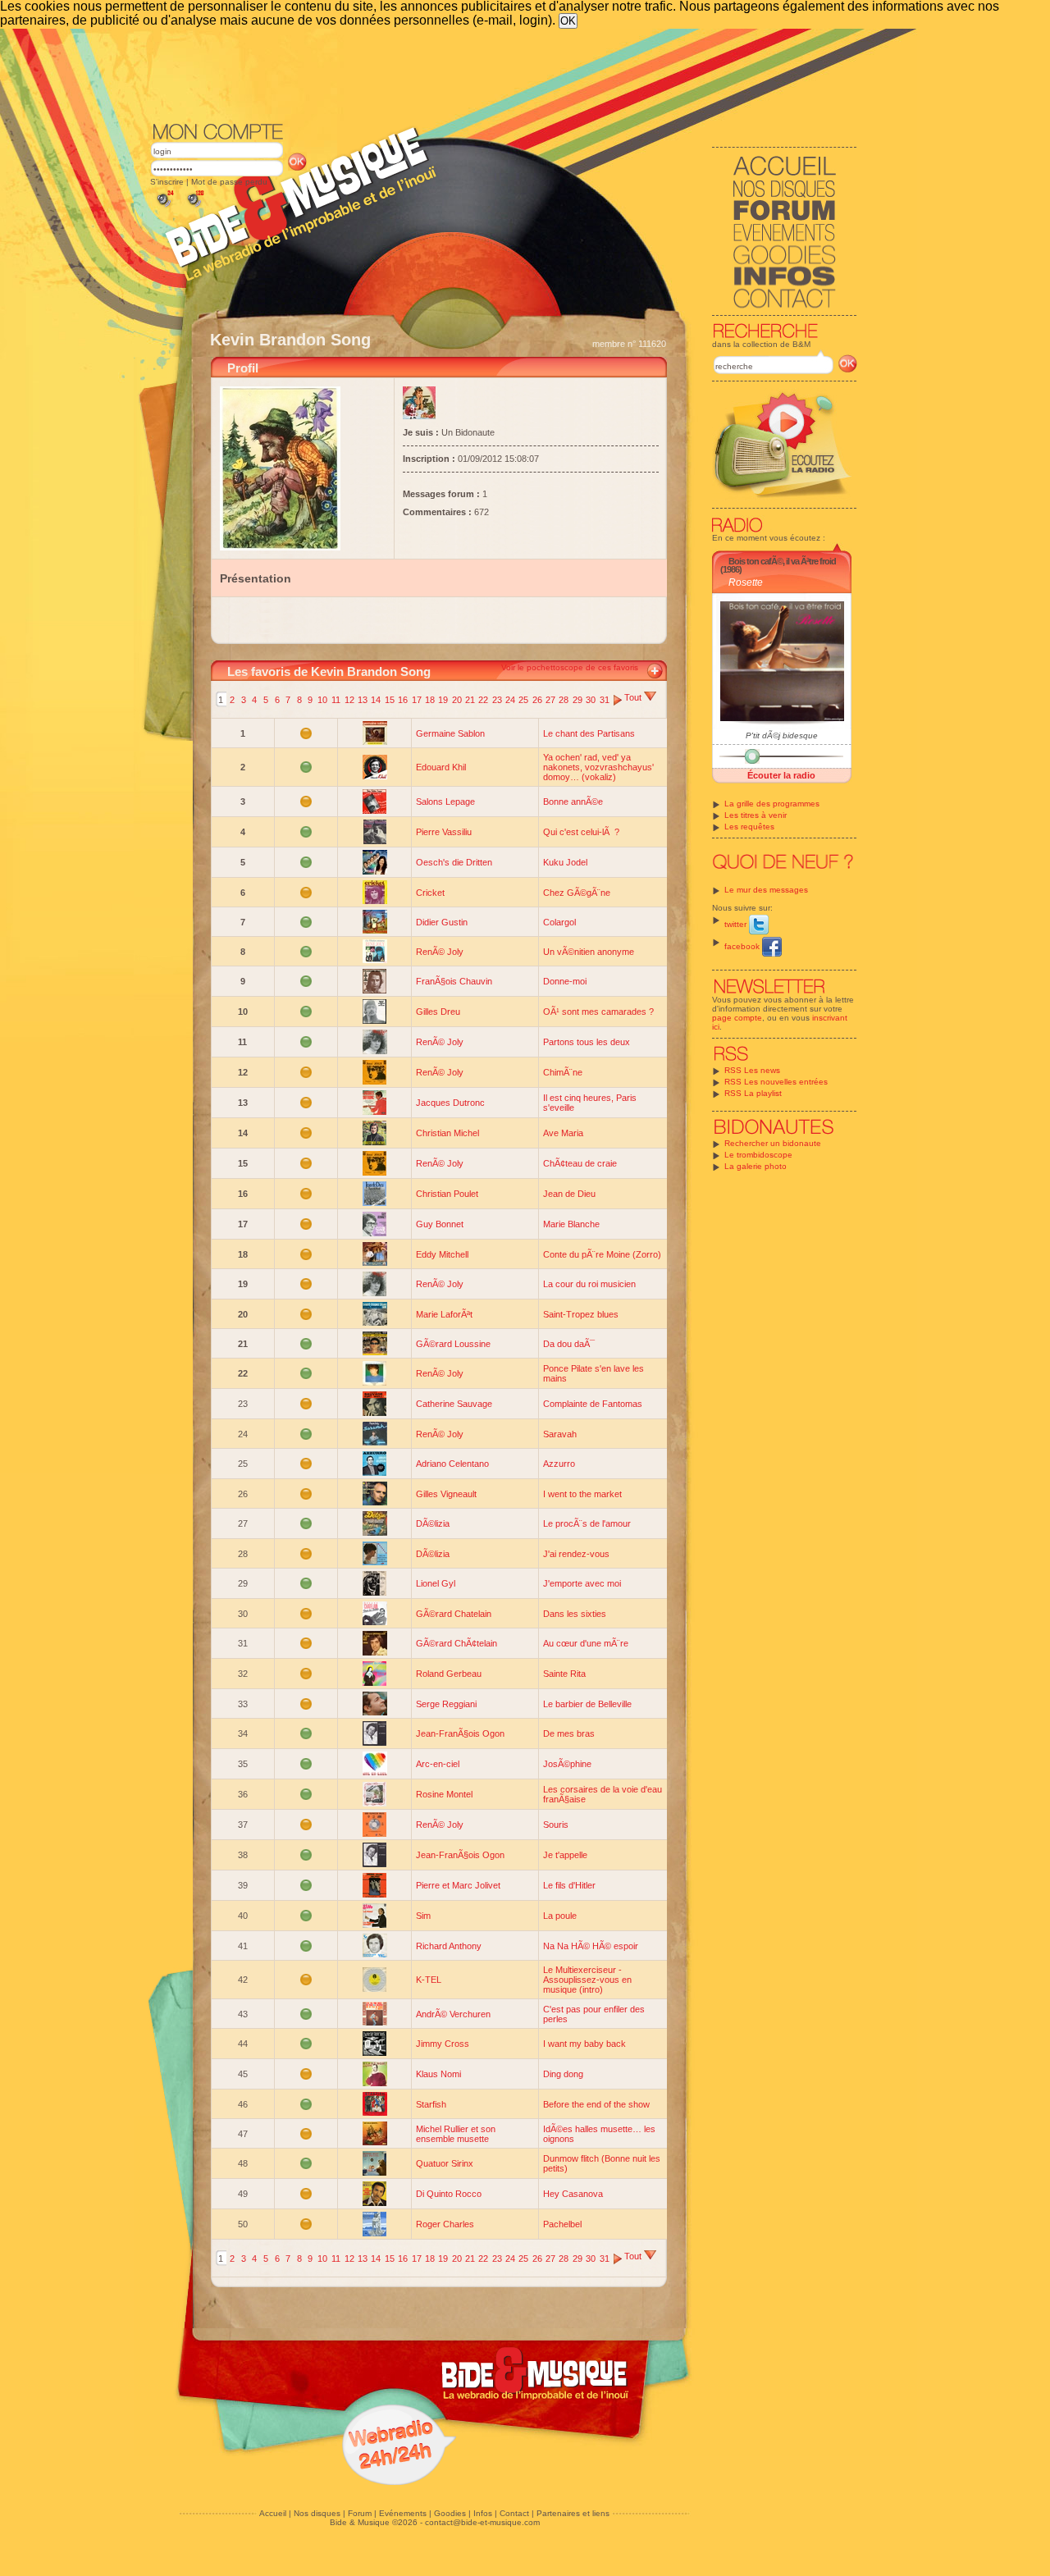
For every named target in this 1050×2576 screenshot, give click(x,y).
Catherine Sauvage (454, 1404)
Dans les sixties (575, 1614)
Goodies (450, 2513)
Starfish (431, 2104)
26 (537, 700)
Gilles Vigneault (446, 1494)
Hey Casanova (573, 2194)
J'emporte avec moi (582, 1583)
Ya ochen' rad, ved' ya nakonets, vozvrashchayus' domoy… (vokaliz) (598, 767)
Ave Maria (563, 1133)
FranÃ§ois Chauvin (454, 981)
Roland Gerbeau (449, 1674)
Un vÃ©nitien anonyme (589, 952)
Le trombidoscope (758, 1155)
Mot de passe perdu (229, 182)
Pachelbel (562, 2224)
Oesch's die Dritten (454, 862)
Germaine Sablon (450, 733)
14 (376, 700)
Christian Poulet (447, 1194)
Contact (514, 2513)
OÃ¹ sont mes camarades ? (598, 1012)
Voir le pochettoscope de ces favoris (570, 667)
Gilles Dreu (438, 1012)
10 (322, 700)
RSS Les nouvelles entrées (776, 1082)
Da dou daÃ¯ (569, 1344)
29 (577, 700)
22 (483, 700)
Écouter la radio (781, 775)
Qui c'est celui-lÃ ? (581, 832)
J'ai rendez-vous (576, 1554)
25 (523, 700)
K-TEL (429, 1980)
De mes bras (569, 1733)
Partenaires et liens (573, 2513)
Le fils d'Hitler (569, 1885)
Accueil (273, 2513)
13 (363, 700)
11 (336, 700)
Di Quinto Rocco (449, 2194)
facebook (743, 946)
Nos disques (317, 2513)
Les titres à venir (756, 815)
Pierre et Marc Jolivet (458, 1885)
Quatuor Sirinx (445, 2163)
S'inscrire (167, 182)
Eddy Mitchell (442, 1254)
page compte (737, 1018)
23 (497, 700)
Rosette (746, 582)
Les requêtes (749, 827)
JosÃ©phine (567, 1764)
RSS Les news (752, 1070)
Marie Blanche (571, 1224)
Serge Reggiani (446, 1704)
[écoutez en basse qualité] (164, 207)
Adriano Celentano (452, 1464)
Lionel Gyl (436, 1583)
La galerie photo (756, 1166)
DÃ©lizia (433, 1523)
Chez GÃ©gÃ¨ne (577, 893)
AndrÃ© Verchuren (453, 2014)
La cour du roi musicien (589, 1284)
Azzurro (559, 1464)
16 (403, 700)
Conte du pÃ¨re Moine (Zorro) (602, 1254)
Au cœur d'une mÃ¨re (586, 1643)
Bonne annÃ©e (573, 802)
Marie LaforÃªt (444, 1314)
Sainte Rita (564, 1674)
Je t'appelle (565, 1855)
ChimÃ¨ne (563, 1072)
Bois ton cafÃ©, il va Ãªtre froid (782, 561)
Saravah (560, 1434)
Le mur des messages (766, 890)
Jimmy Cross (443, 2044)
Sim (423, 1916)
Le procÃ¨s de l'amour (587, 1523)
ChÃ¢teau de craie (580, 1163)
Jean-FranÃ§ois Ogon (460, 1733)
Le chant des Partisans (589, 733)
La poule (560, 1916)
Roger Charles (445, 2224)
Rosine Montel (444, 1794)
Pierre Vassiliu (444, 832)
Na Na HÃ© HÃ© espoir (591, 1946)
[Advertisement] (504, 74)
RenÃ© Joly (440, 952)
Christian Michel (447, 1133)
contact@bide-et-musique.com (482, 2522)
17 (417, 700)
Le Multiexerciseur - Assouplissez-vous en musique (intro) (587, 1980)
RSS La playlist (753, 1093)
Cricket (430, 893)
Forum (360, 2513)
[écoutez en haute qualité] (194, 207)
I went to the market (582, 1494)
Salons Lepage (445, 802)
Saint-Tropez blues (581, 1314)
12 (349, 700)
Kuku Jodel (565, 862)
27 (550, 700)
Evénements (403, 2513)
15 (390, 700)
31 (605, 700)
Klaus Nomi (438, 2074)
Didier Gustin (442, 922)
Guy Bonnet (440, 1224)
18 (430, 700)
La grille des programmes (772, 804)
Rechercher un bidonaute (773, 1143)
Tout (634, 697)
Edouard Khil (441, 767)
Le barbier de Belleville (587, 1704)
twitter (737, 924)
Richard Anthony (449, 1946)
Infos (483, 2513)
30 (591, 700)
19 (443, 700)
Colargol (559, 922)
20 (457, 700)
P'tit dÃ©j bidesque (782, 735)
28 (564, 700)
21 (470, 700)
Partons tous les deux (587, 1042)
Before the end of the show (596, 2104)
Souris (556, 1825)
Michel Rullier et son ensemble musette (456, 2134)
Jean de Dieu (569, 1194)
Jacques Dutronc (450, 1103)
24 (510, 700)
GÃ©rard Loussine (453, 1344)
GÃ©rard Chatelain (454, 1614)
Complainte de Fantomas (593, 1404)
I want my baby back (584, 2044)
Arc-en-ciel (438, 1764)
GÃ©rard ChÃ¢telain (457, 1643)
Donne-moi (565, 981)
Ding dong (563, 2074)
